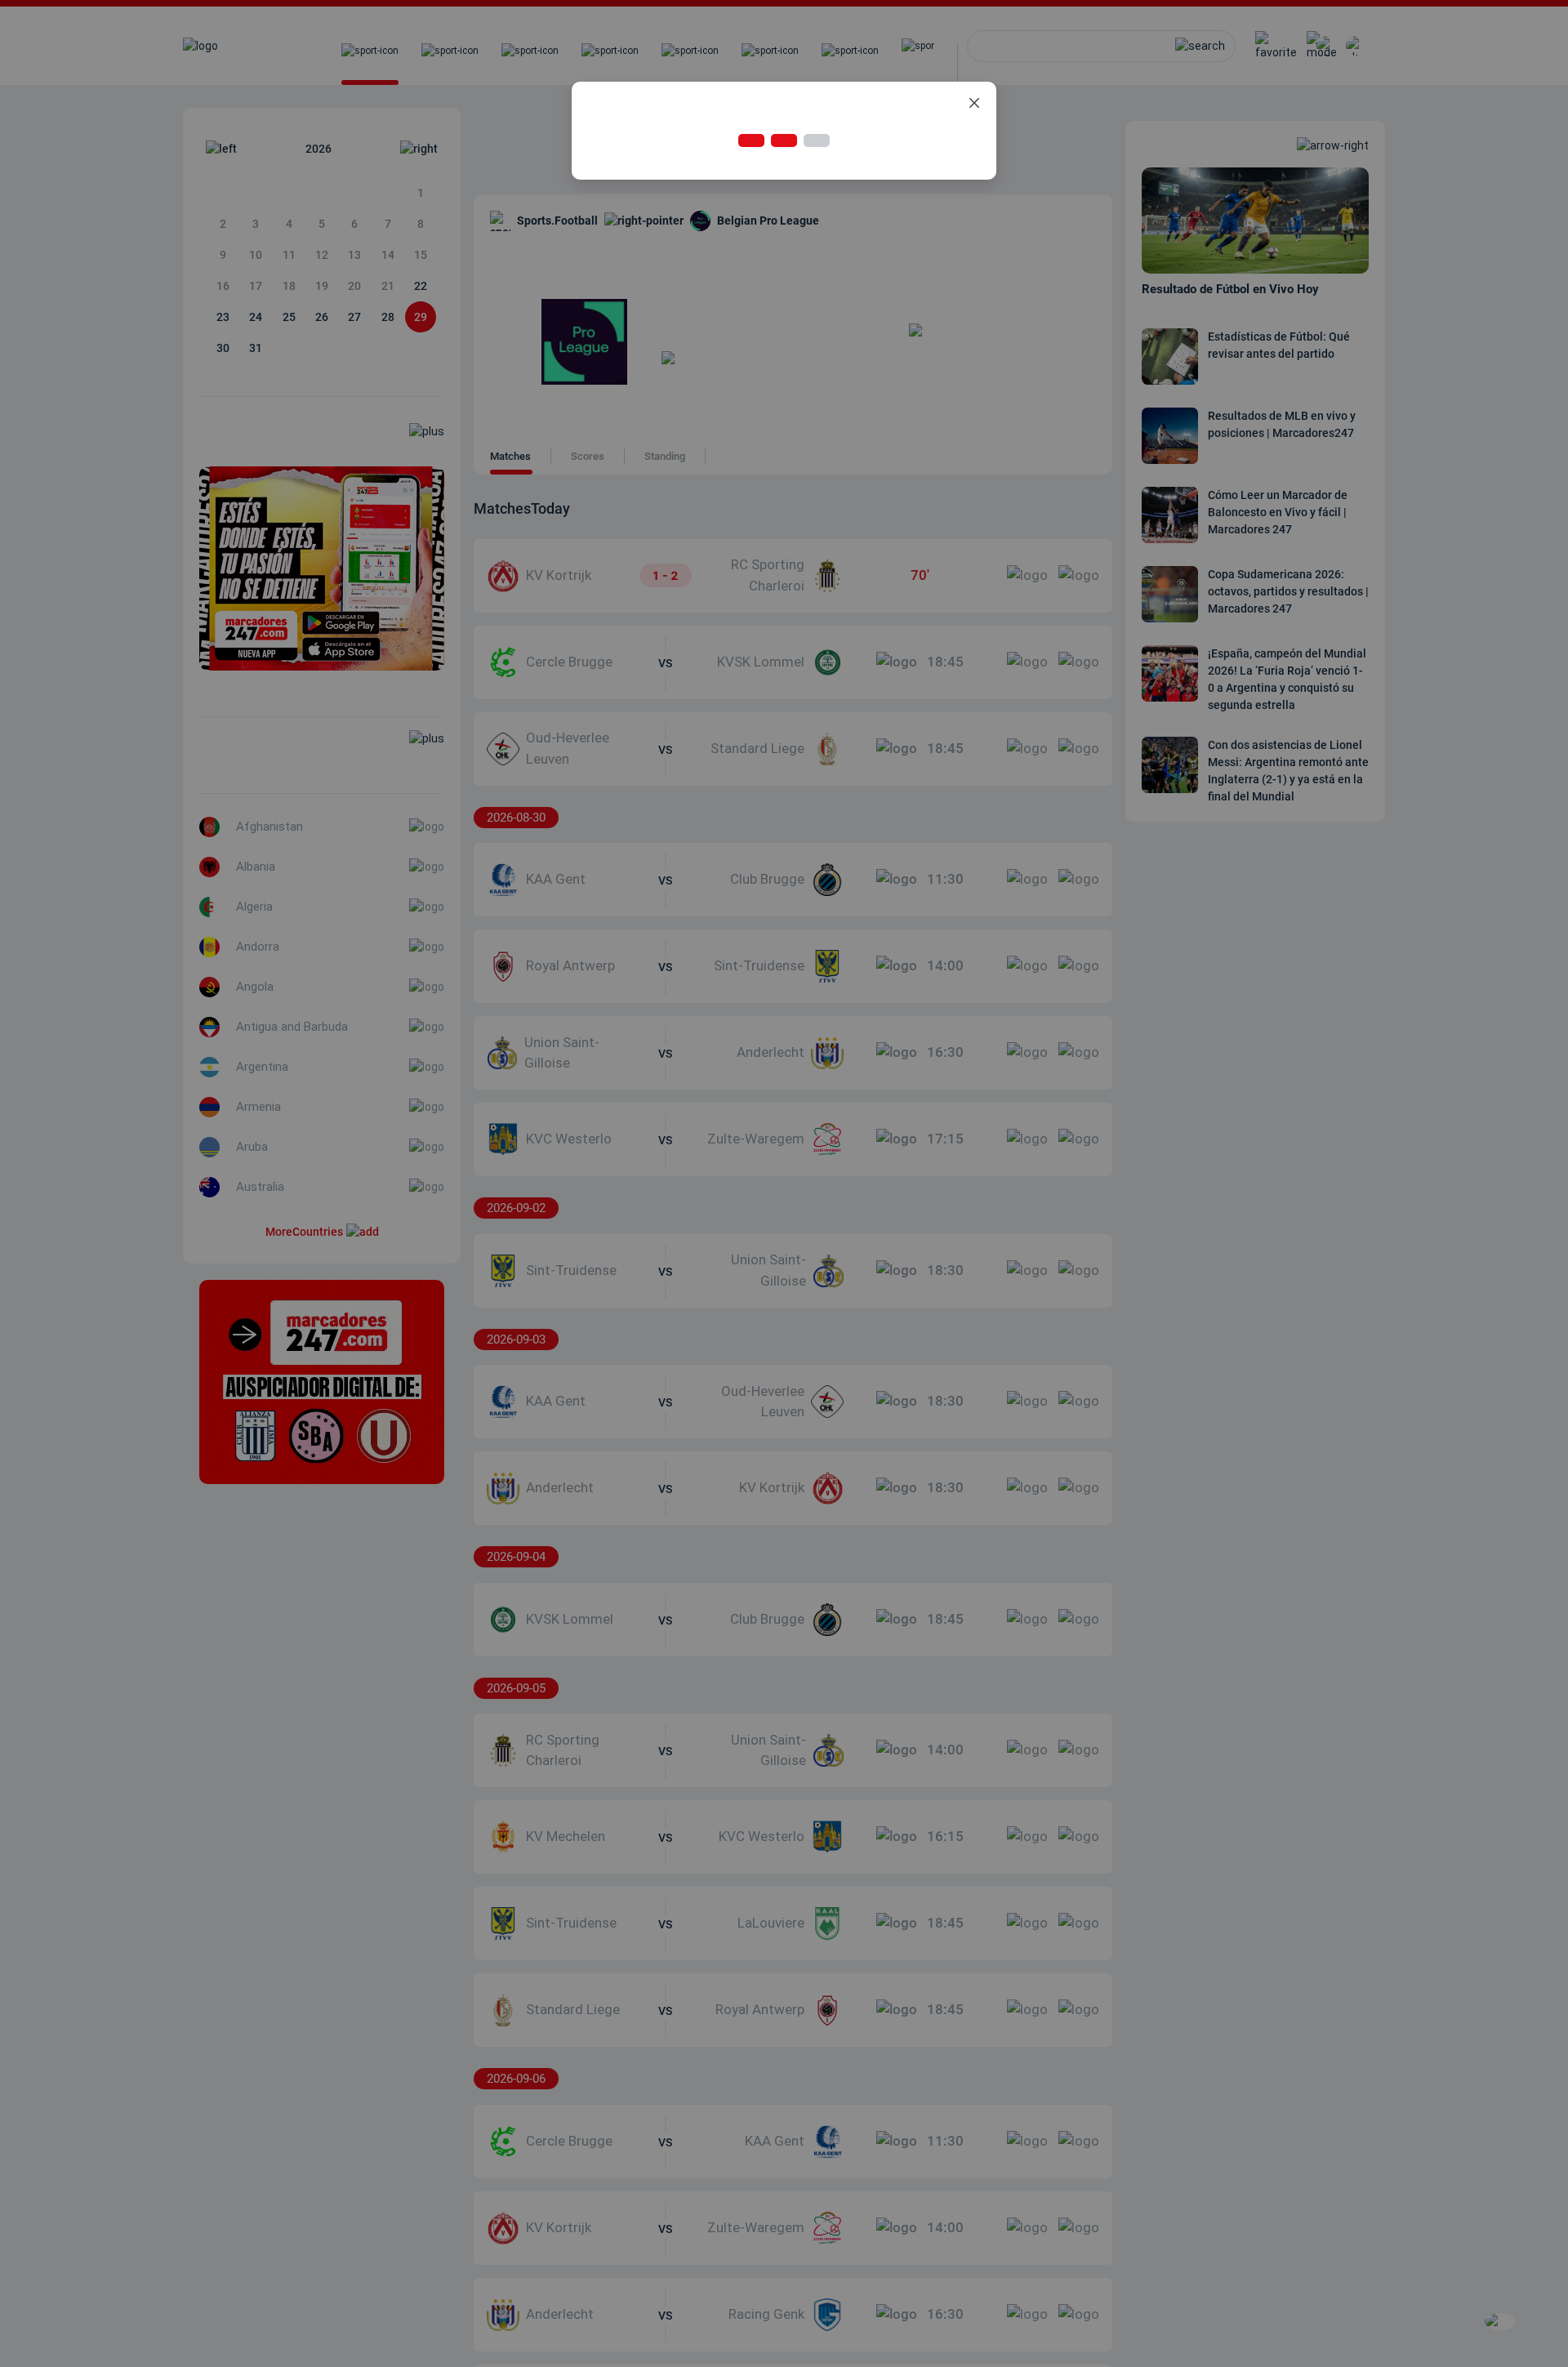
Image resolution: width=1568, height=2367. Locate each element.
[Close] (974, 104)
